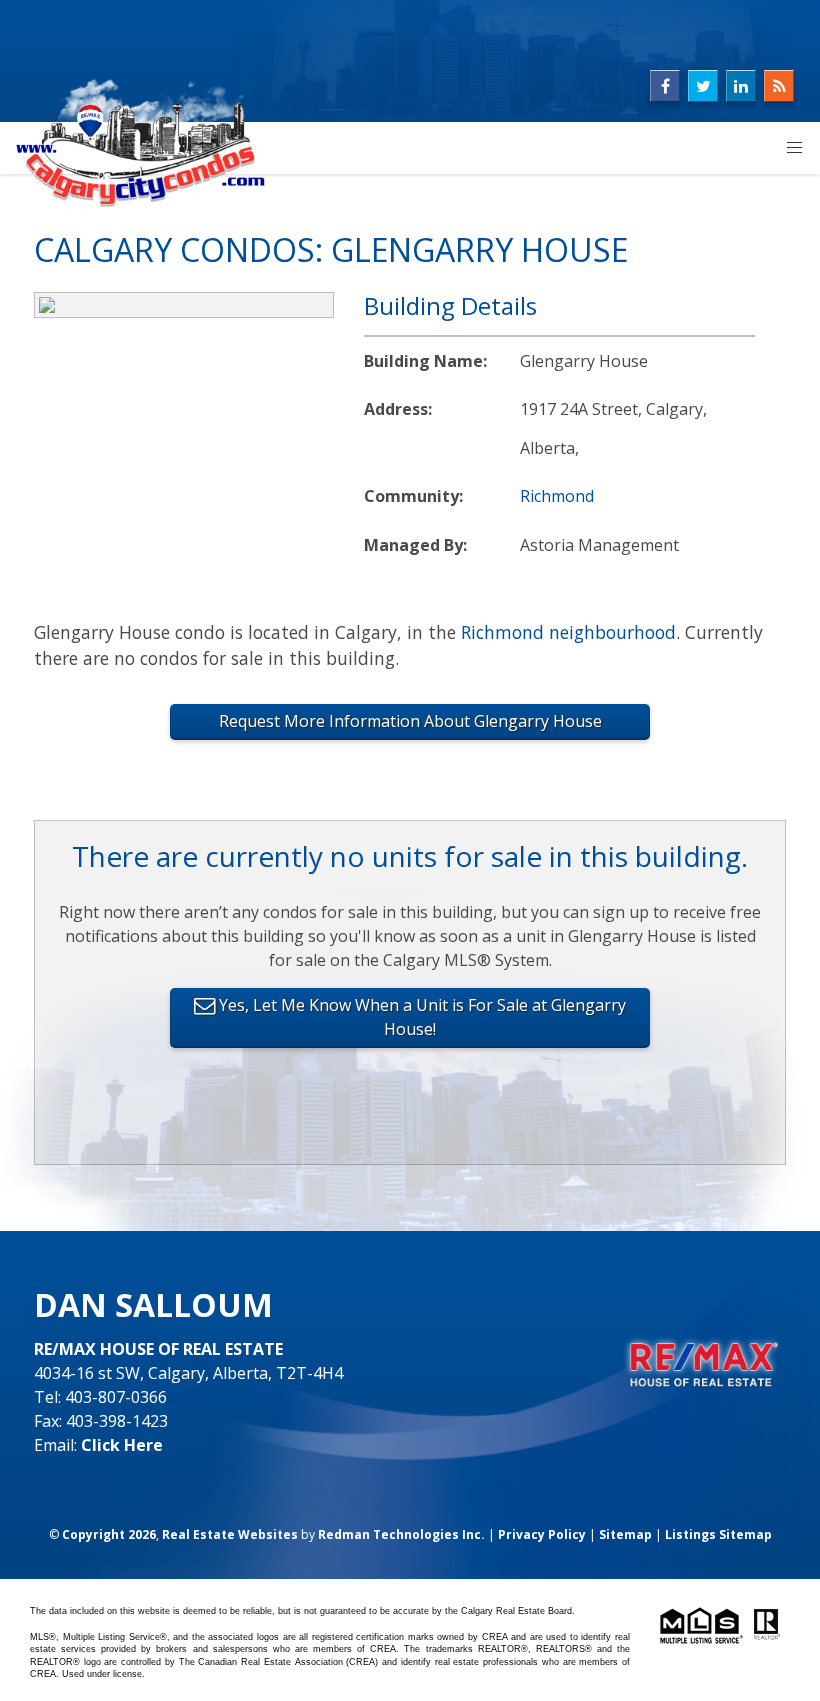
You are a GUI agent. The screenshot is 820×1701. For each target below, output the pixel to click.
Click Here (122, 1445)
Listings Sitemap (718, 1534)
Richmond (557, 496)
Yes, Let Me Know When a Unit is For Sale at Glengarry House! (420, 1017)
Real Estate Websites (230, 1534)
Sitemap (625, 1534)
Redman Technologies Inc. (401, 1534)
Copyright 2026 (109, 1534)
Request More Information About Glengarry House (410, 721)
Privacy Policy (542, 1534)
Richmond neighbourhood (568, 632)
